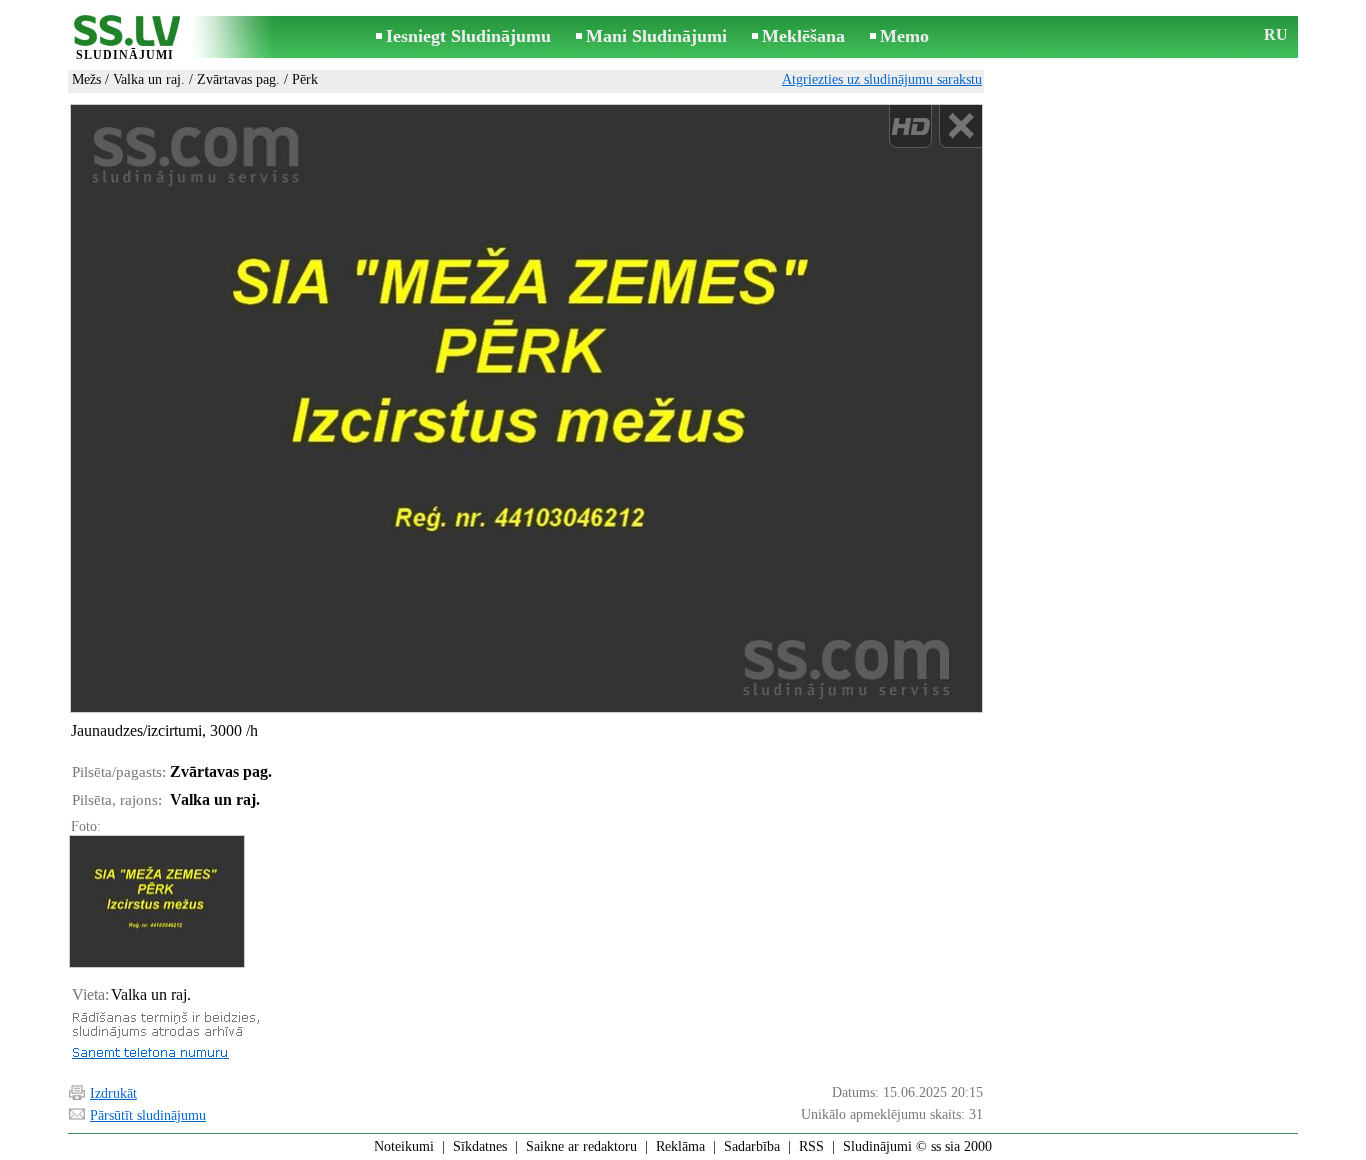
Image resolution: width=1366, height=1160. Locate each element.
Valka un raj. (149, 79)
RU (1276, 34)
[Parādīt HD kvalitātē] (526, 408)
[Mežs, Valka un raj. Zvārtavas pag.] (156, 901)
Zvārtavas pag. (238, 79)
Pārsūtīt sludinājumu (148, 1115)
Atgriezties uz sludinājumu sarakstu (882, 79)
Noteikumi (404, 1146)
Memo (904, 36)
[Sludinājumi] (125, 38)
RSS (811, 1146)
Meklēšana (803, 36)
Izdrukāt (113, 1093)
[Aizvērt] (960, 126)
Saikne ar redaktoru (581, 1146)
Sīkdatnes (480, 1146)
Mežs (86, 79)
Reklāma (680, 1146)
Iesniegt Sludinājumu (468, 36)
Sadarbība (752, 1146)
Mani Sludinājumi (656, 36)
